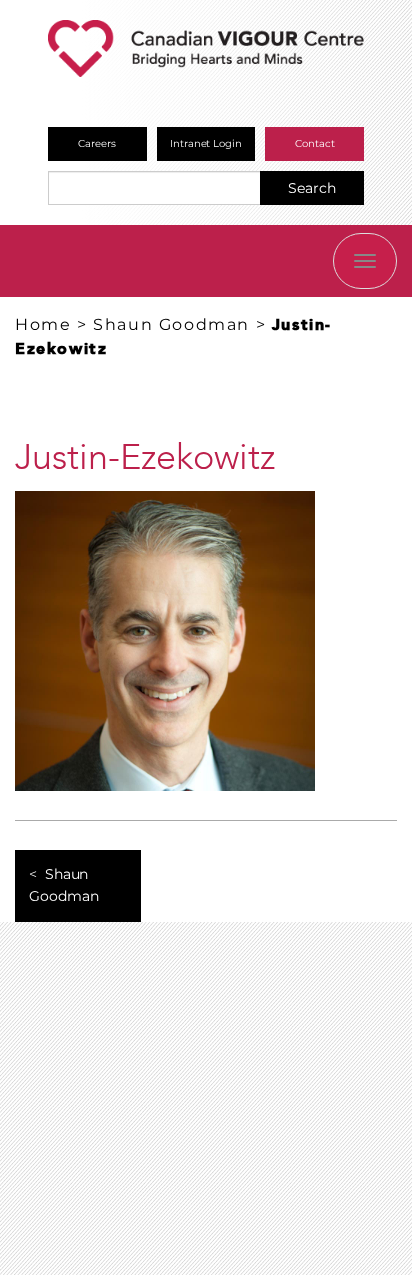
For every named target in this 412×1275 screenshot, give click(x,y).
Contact (315, 143)
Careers (97, 143)
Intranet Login (206, 143)
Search (312, 188)
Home (43, 324)
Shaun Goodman (171, 324)
